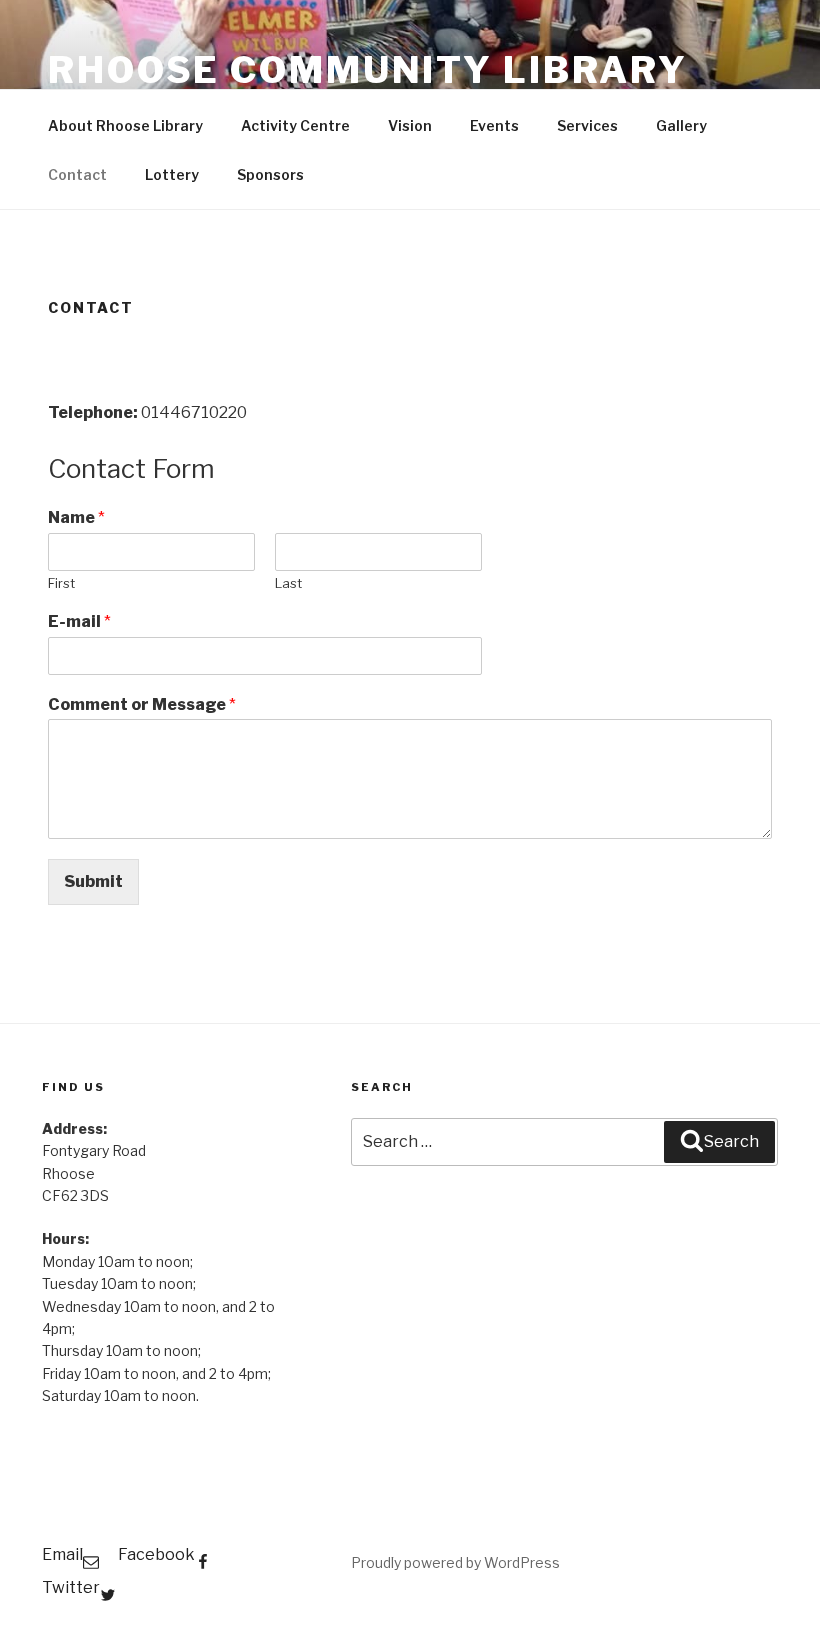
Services (587, 125)
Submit (93, 881)
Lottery (172, 174)
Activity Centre (295, 125)
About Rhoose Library (125, 125)
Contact (77, 174)
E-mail (79, 621)
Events (494, 125)
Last (288, 583)
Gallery (681, 125)
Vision (410, 125)
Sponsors (270, 174)
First (61, 583)
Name (76, 517)
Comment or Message (142, 704)
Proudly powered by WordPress (455, 1562)
